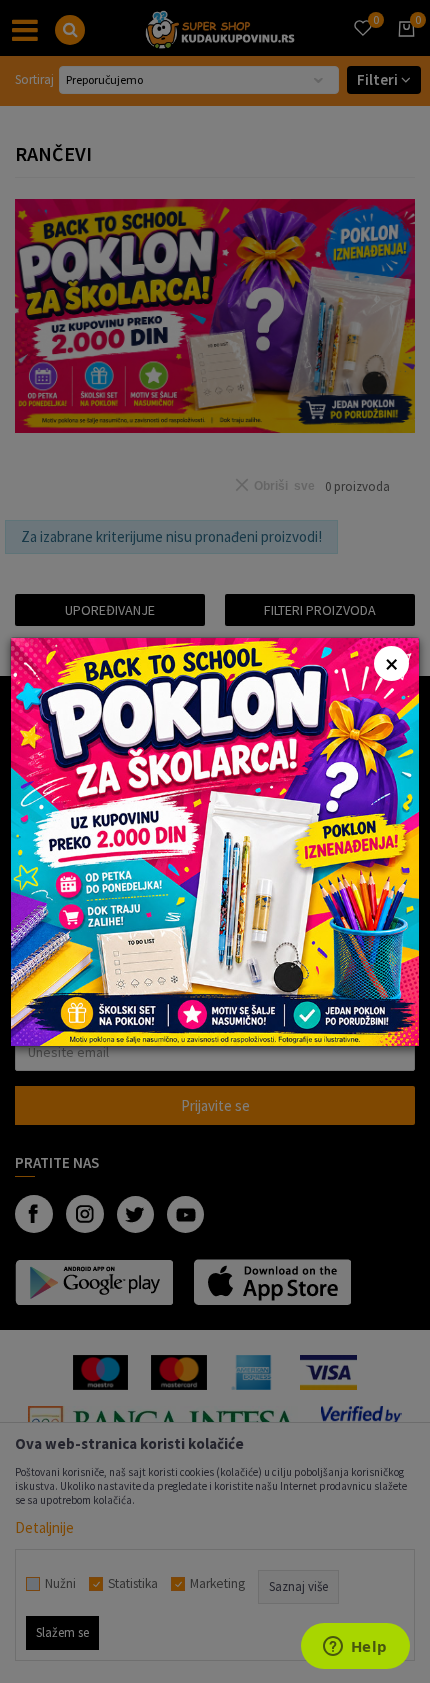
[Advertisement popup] (215, 839)
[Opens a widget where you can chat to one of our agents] (355, 1648)
